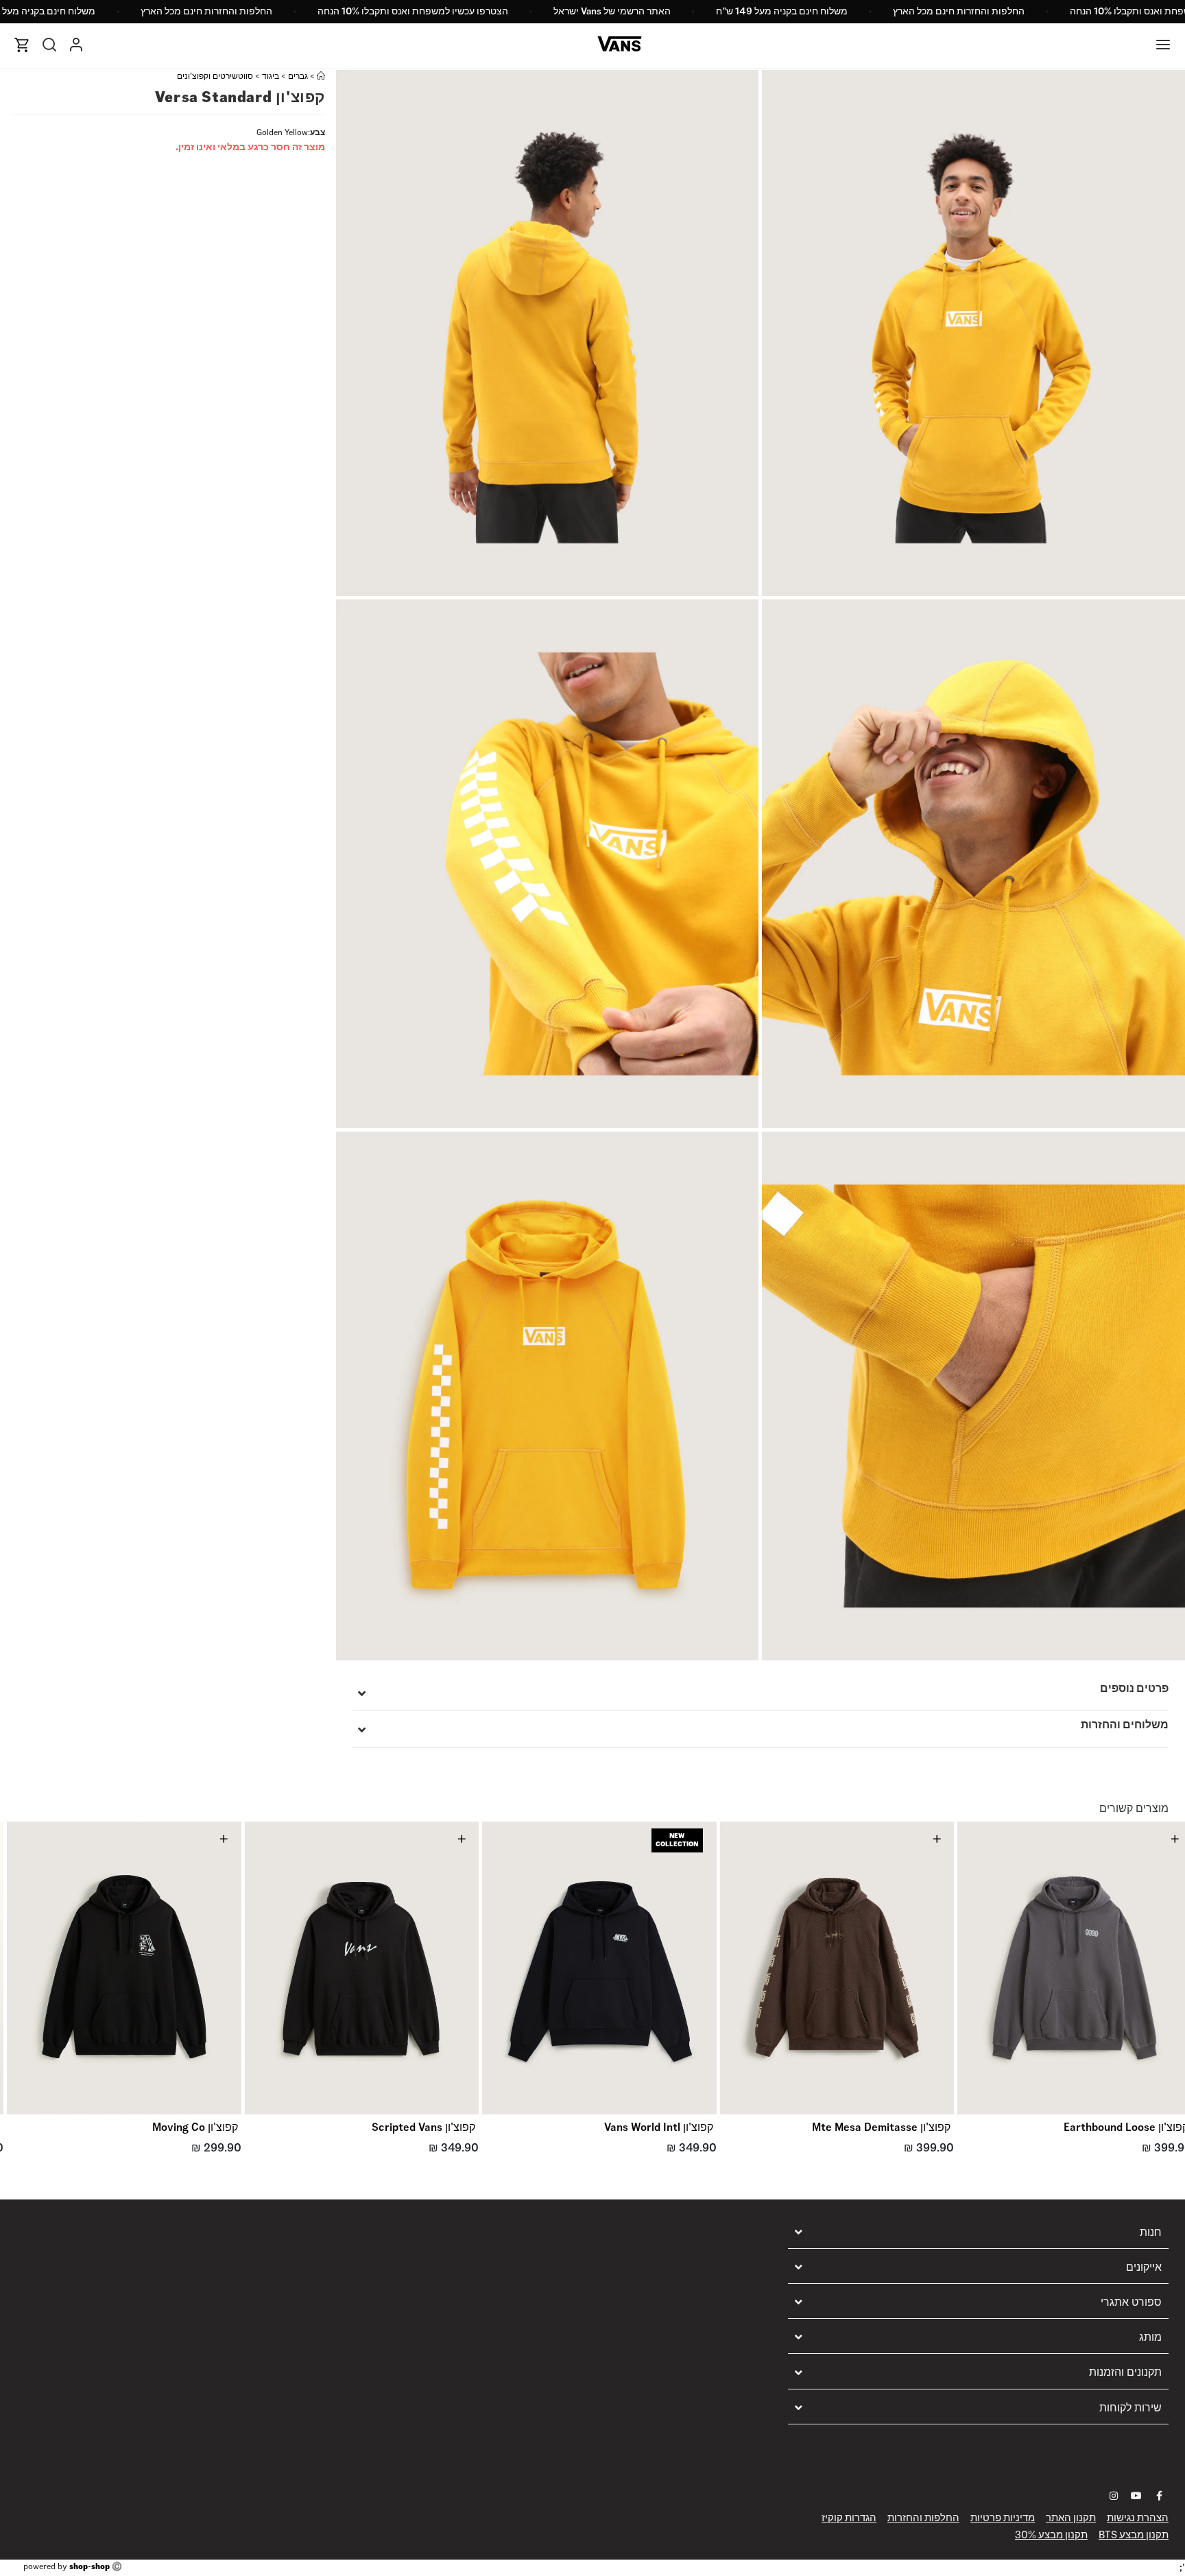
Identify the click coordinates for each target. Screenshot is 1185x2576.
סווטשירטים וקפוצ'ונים (215, 76)
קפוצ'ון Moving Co (195, 2127)
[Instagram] (1114, 2496)
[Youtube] (1136, 2496)
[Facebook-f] (1159, 2496)
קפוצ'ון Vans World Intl (659, 2127)
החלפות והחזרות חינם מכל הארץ (959, 11)
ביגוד (271, 76)
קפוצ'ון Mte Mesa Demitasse (881, 2127)
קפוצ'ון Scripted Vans (423, 2127)
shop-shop (89, 2566)
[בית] (321, 76)
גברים (298, 76)
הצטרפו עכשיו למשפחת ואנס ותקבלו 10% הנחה (413, 11)
